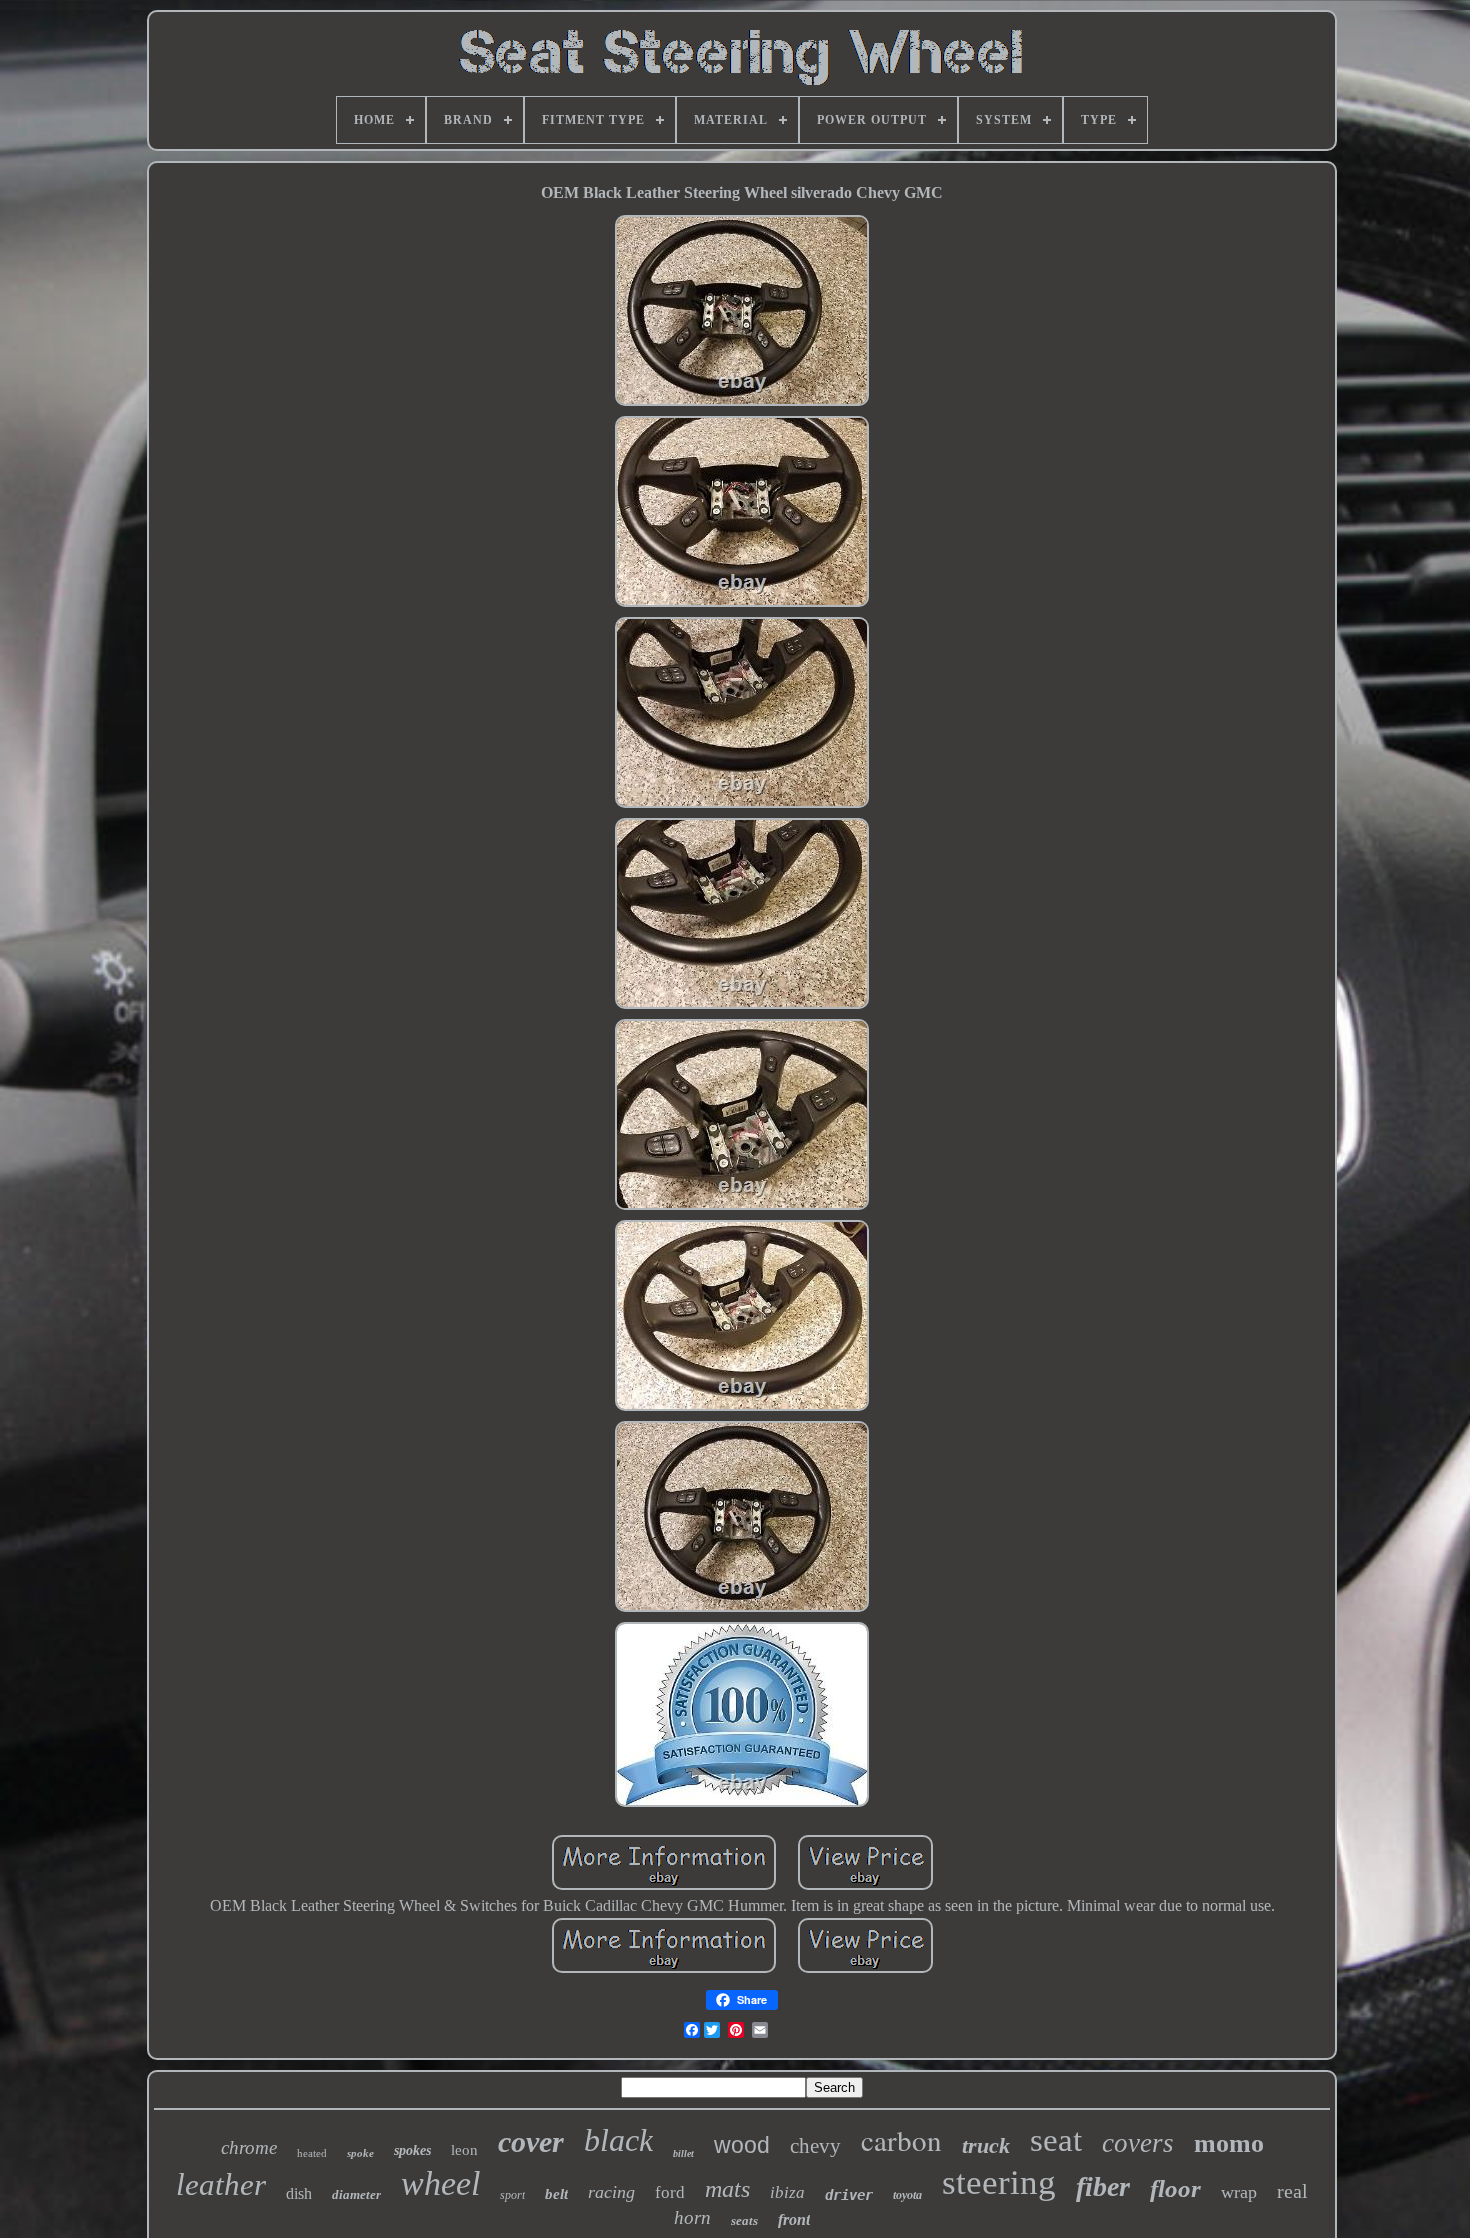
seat (1056, 2140)
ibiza (787, 2192)
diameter (356, 2194)
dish (299, 2193)
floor (1175, 2188)
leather (221, 2184)
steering (999, 2182)
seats (744, 2220)
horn (692, 2217)
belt (556, 2194)
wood (742, 2145)
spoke (360, 2153)
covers (1138, 2143)
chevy (815, 2146)
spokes (412, 2150)
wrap (1239, 2192)
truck (986, 2145)
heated (312, 2153)
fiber (1103, 2186)
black (618, 2140)
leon (464, 2150)
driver (849, 2195)
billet (683, 2153)
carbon (901, 2139)
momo (1229, 2143)
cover (531, 2141)
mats (727, 2189)
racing (611, 2192)
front (794, 2219)
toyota (907, 2195)
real (1292, 2191)
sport (512, 2195)
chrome (249, 2147)
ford (670, 2192)
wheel (440, 2183)
